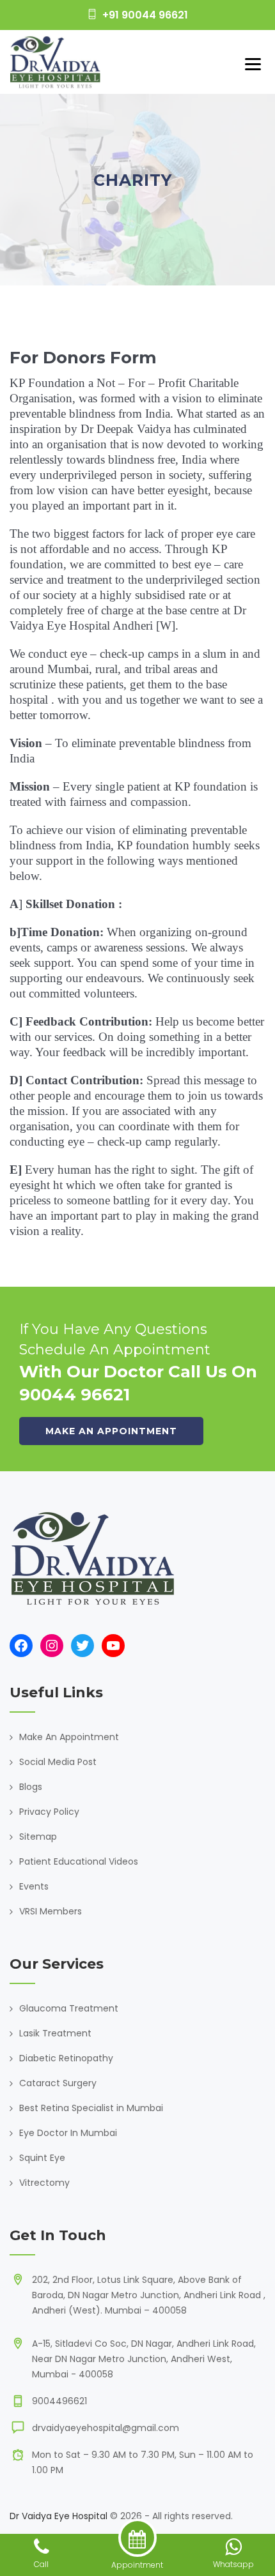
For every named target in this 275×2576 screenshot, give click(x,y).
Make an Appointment (111, 1431)
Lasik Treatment (55, 2033)
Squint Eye (42, 2158)
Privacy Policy (49, 1812)
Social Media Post (58, 1762)
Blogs (31, 1787)
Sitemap (38, 1837)
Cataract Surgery (58, 2083)
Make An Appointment (69, 1737)
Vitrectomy (44, 2183)
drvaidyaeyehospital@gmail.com (106, 2428)
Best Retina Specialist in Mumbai (91, 2108)
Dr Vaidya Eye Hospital (59, 2516)
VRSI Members (51, 1911)
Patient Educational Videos (79, 1861)
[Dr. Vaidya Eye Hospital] (55, 62)
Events (34, 1886)
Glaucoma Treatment (69, 2008)
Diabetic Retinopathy (66, 2058)
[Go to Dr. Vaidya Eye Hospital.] (111, 204)
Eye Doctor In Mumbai (68, 2133)
